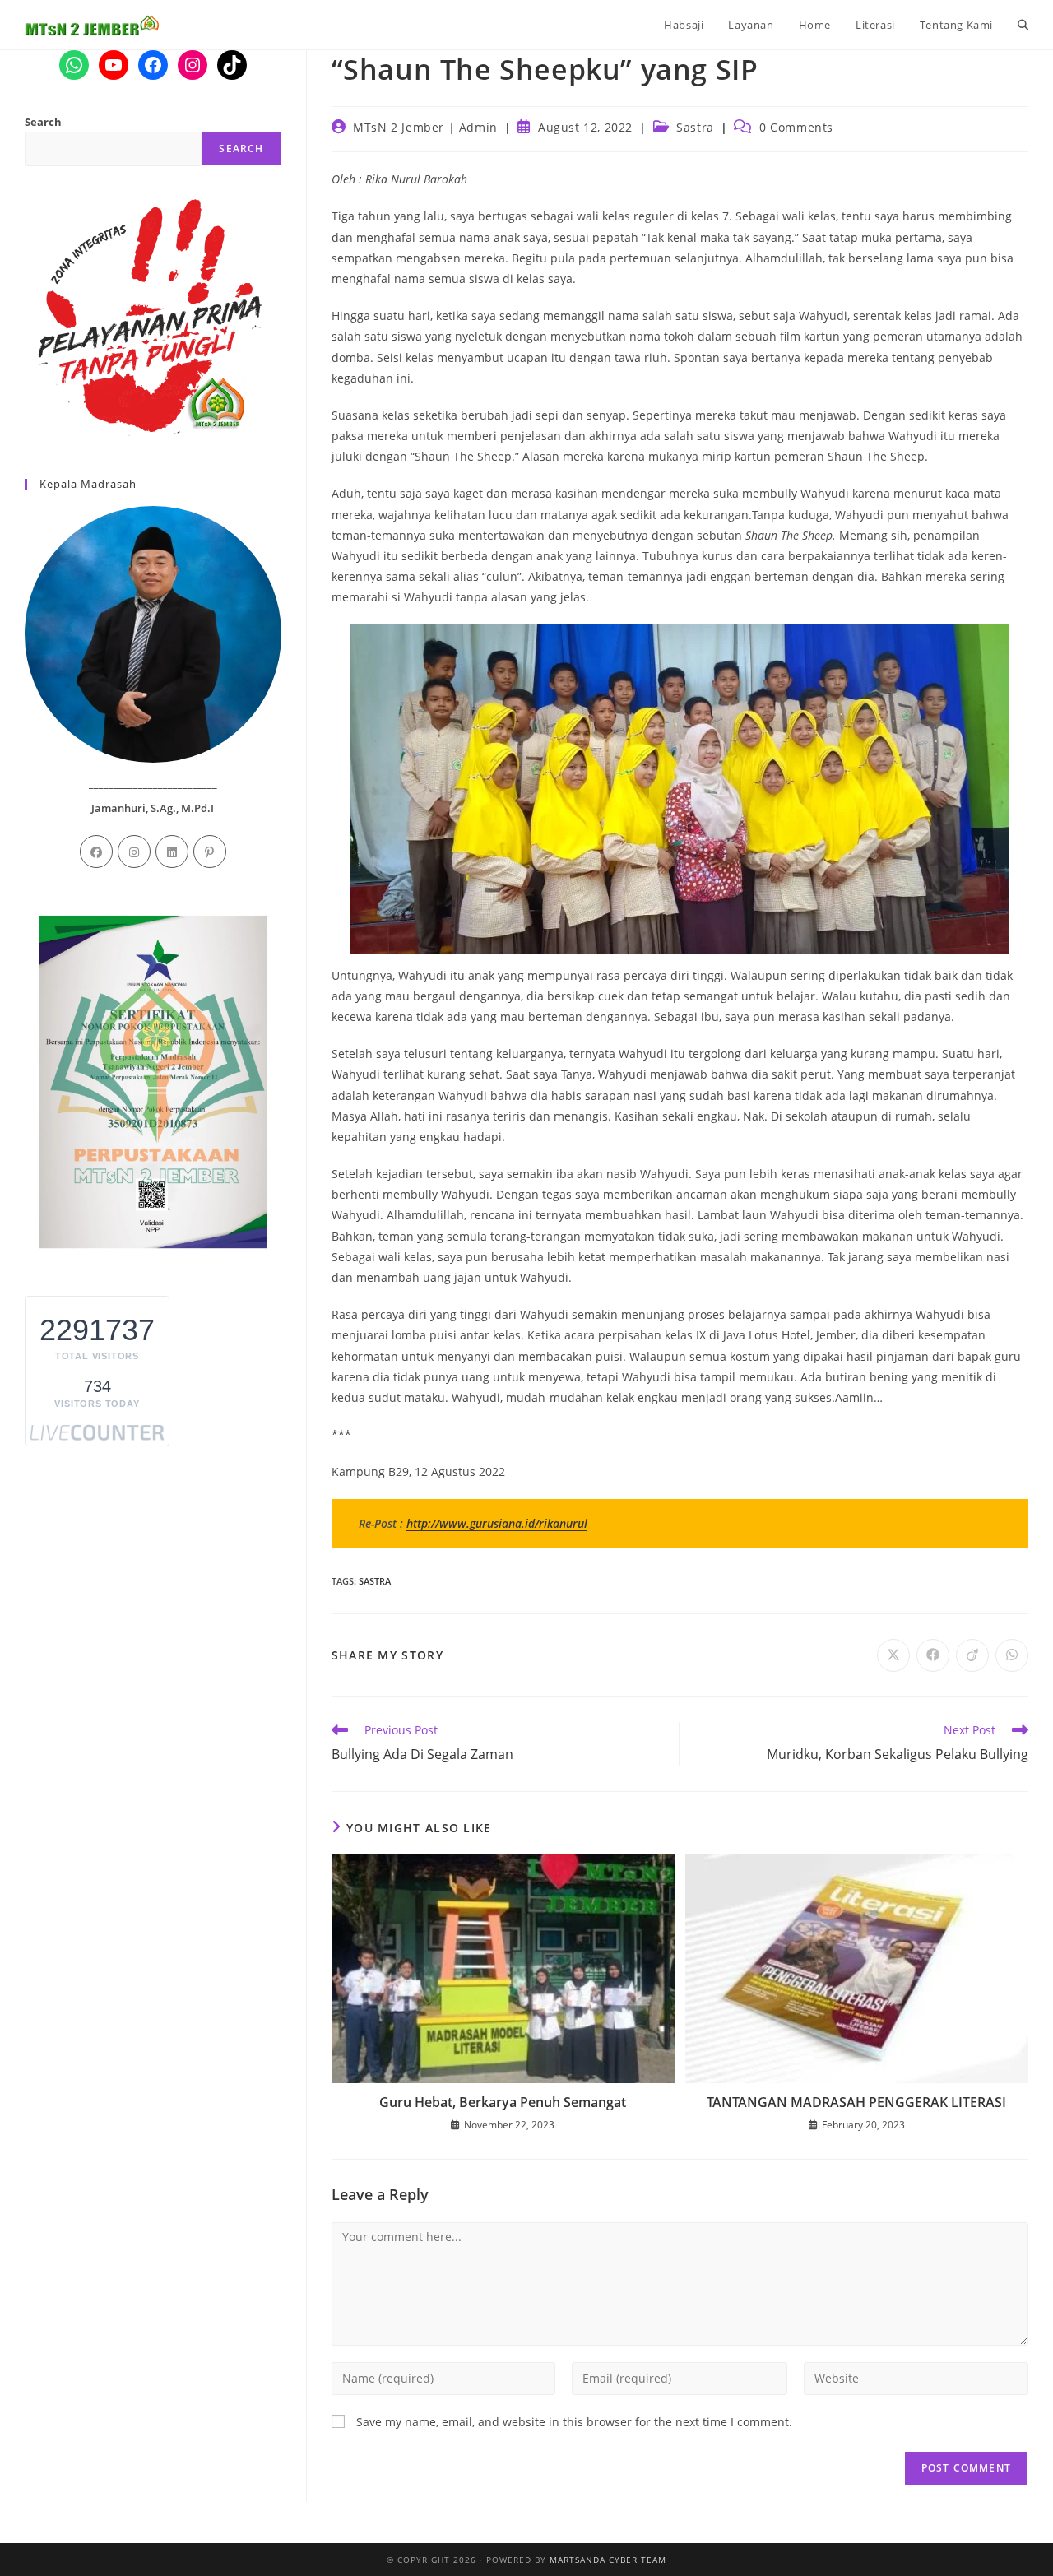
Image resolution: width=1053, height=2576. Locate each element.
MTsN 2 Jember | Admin (425, 127)
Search (43, 122)
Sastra (695, 127)
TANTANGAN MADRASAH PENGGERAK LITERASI (856, 2102)
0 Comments (796, 127)
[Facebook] (96, 852)
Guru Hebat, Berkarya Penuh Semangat (503, 2102)
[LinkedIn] (172, 852)
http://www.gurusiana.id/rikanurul (497, 1523)
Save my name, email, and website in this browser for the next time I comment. (574, 2422)
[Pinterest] (210, 852)
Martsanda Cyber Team (608, 2560)
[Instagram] (134, 852)
